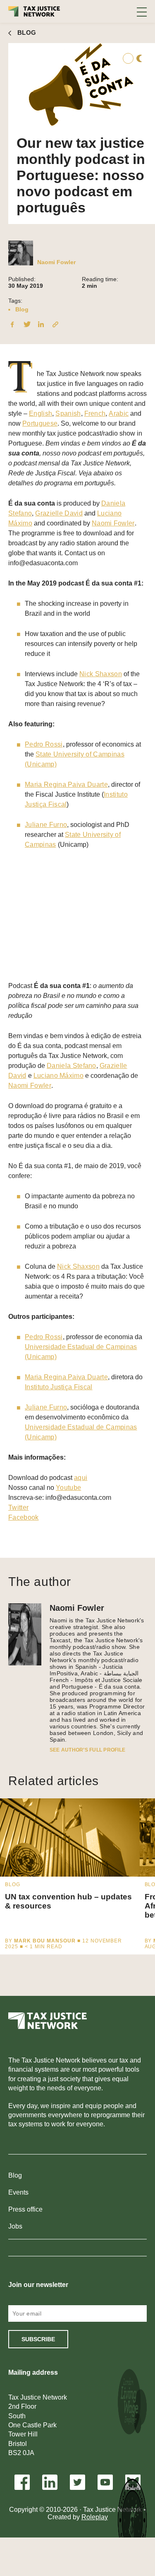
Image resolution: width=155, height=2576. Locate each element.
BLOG (27, 33)
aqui (81, 1478)
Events (18, 2192)
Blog (22, 309)
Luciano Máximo (58, 1076)
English (41, 413)
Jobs (15, 2226)
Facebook (24, 1517)
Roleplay (95, 2517)
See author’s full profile (87, 1750)
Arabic (119, 413)
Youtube (68, 1488)
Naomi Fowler (56, 262)
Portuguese (40, 423)
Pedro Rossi (44, 744)
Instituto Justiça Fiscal (59, 1387)
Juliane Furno (46, 825)
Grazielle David (59, 513)
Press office (25, 2209)
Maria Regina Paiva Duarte (66, 784)
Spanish (68, 413)
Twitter (18, 1507)
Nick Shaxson (101, 674)
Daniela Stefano (72, 1066)
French (95, 413)
